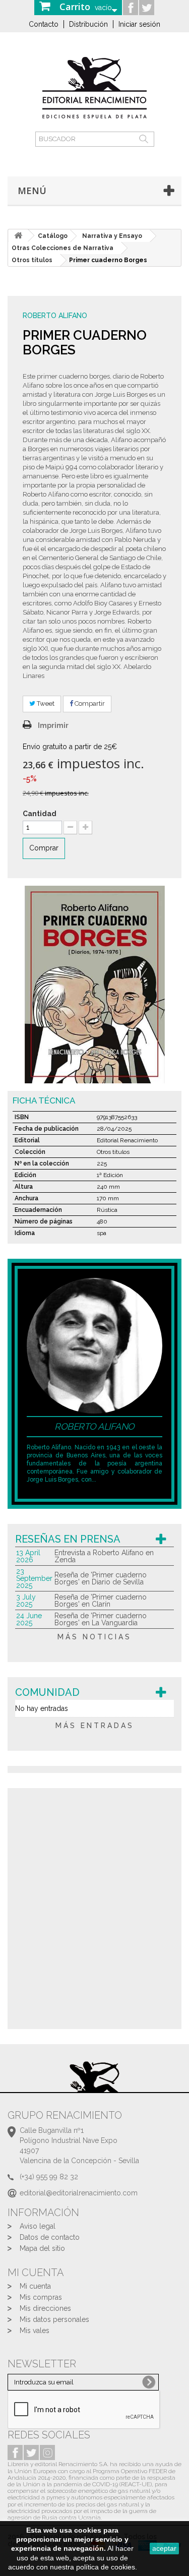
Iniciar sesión (139, 24)
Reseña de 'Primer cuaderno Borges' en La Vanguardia (101, 1619)
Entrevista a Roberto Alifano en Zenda (104, 1556)
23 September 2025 (34, 1578)
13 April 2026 (28, 1556)
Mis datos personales (54, 2319)
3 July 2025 (26, 1601)
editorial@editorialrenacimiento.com (79, 2193)
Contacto (44, 24)
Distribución (88, 24)
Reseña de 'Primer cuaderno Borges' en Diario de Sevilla (101, 1578)
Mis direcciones (45, 2308)
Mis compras (41, 2297)
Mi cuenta (35, 2286)
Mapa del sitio (42, 2248)
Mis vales (35, 2330)
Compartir (89, 703)
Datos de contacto (50, 2237)
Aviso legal (38, 2226)
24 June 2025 (29, 1619)
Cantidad (40, 814)
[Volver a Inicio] (18, 236)
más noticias (94, 1637)
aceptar (164, 2548)
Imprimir (53, 725)
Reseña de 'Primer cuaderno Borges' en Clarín (101, 1601)
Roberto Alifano (55, 316)
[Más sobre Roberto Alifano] (94, 1345)
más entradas (95, 1726)
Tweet (45, 703)
